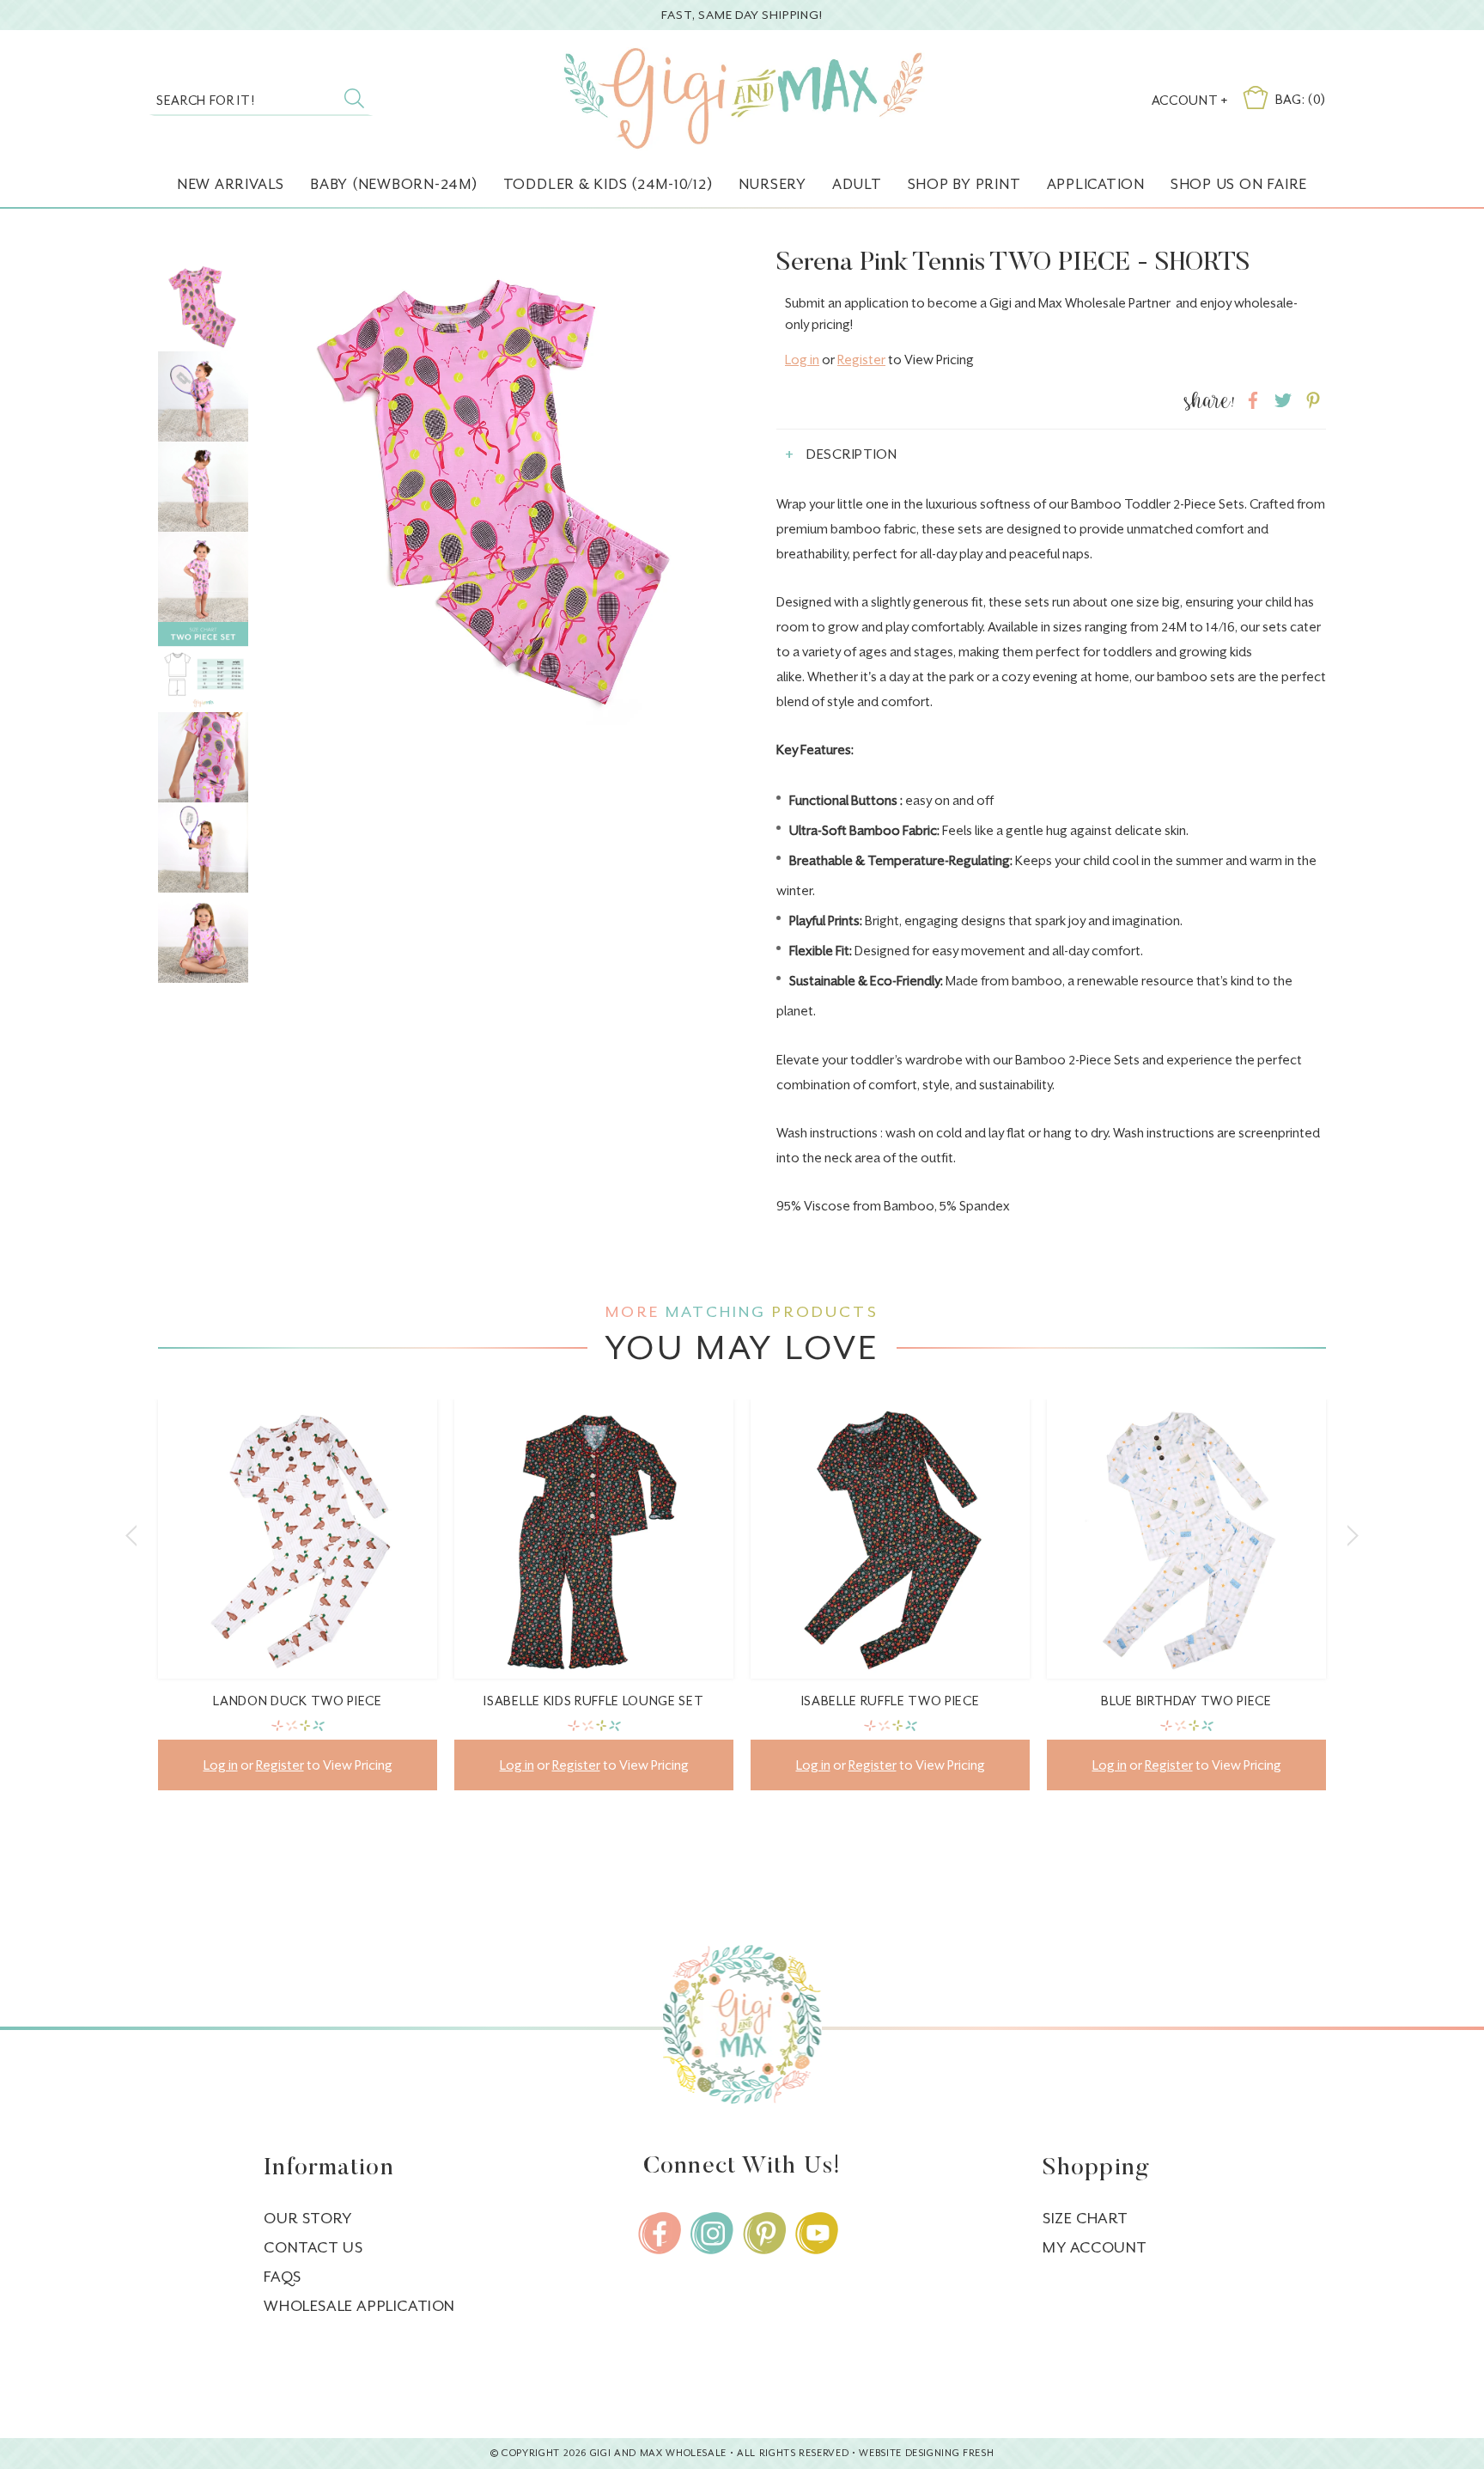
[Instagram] (712, 2233)
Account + (1190, 100)
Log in (802, 360)
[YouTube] (817, 2233)
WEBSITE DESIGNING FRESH (926, 2453)
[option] (298, 1608)
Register (861, 360)
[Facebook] (660, 2233)
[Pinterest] (764, 2233)
